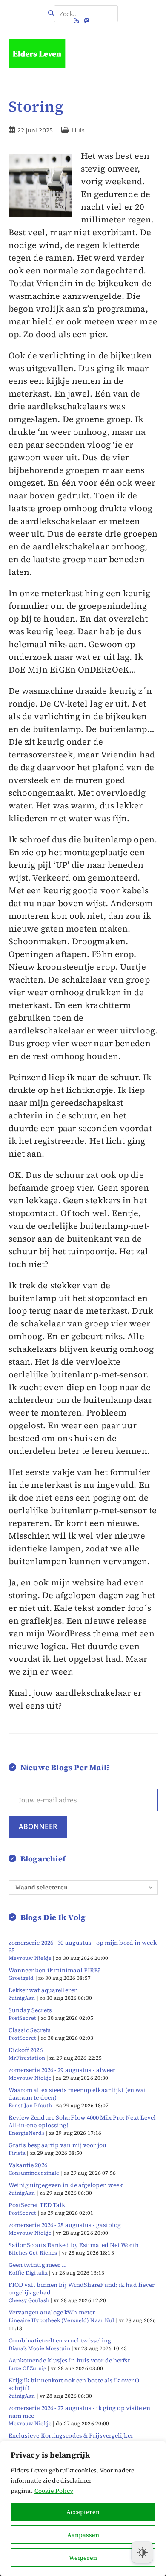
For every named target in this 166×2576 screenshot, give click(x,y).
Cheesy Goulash (29, 2300)
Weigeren (83, 2558)
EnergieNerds (27, 2133)
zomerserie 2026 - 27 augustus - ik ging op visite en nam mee (79, 2412)
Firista (17, 2153)
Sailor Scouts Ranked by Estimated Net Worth (74, 2245)
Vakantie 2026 (28, 2165)
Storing (36, 107)
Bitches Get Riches (33, 2253)
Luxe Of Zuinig (27, 2368)
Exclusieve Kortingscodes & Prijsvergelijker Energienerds (71, 2439)
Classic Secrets (30, 2030)
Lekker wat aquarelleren (43, 1990)
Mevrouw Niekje (30, 1958)
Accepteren (83, 2512)
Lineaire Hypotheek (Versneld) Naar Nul (62, 2320)
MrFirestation (27, 2058)
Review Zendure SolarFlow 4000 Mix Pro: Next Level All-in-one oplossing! (82, 2121)
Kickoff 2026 (26, 2050)
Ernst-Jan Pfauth (30, 2105)
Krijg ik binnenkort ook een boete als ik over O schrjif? (74, 2384)
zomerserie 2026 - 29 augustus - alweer (62, 2070)
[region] (83, 2508)
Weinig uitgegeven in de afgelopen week (66, 2185)
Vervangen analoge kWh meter (52, 2312)
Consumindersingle (34, 2173)
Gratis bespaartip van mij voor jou (57, 2145)
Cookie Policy (54, 2491)
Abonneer (38, 1827)
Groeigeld (21, 1978)
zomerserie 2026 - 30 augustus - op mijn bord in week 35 (83, 1946)
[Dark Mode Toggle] (142, 2552)
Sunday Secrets (30, 2010)
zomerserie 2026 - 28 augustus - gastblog (65, 2225)
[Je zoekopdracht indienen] (109, 10)
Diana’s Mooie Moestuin (39, 2348)
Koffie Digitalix (28, 2273)
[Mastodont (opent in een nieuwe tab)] (87, 21)
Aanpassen (83, 2535)
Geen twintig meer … (38, 2265)
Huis (78, 130)
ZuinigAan (22, 1998)
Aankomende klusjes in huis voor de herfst (69, 2360)
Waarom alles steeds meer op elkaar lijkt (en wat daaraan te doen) (77, 2094)
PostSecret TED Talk (37, 2205)
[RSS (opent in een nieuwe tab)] (78, 21)
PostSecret (23, 2018)
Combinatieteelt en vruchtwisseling (60, 2340)
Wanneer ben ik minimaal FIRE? (55, 1970)
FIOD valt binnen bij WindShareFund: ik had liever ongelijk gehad (82, 2289)
